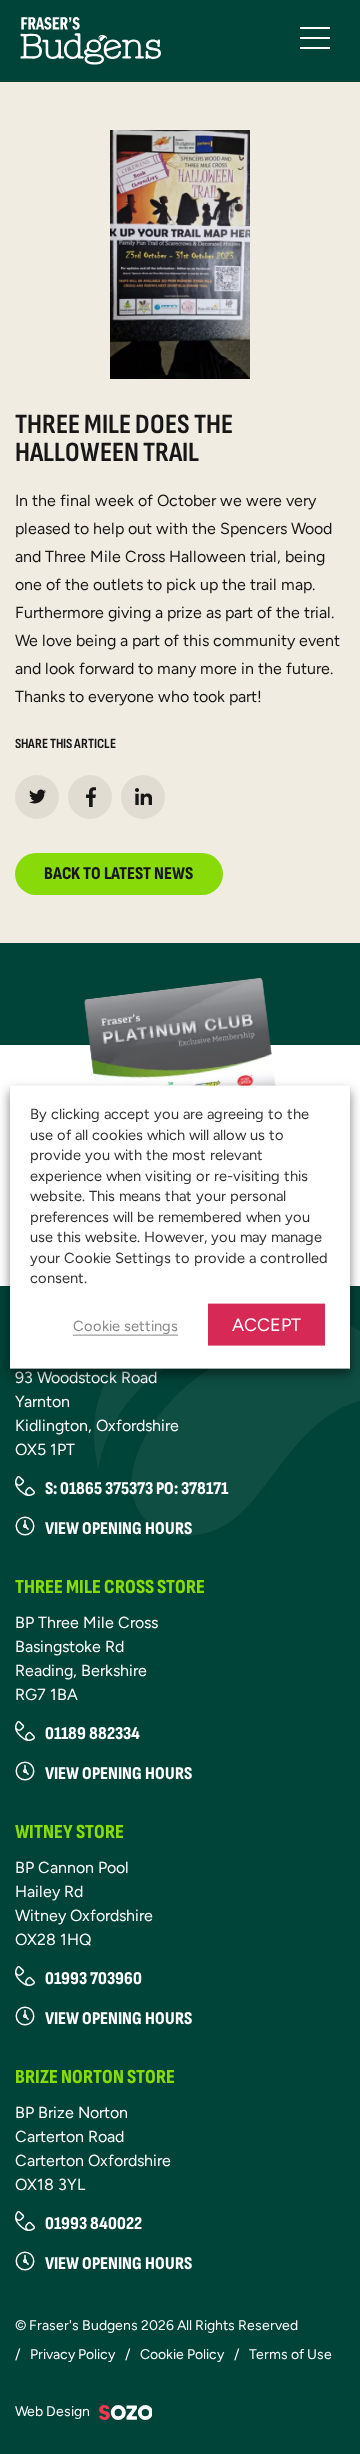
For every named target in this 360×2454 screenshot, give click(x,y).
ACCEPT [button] (266, 1324)
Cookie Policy (182, 2354)
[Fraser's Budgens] (90, 39)
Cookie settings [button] (125, 1325)
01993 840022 (93, 2223)
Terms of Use (290, 2354)
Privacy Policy (72, 2354)
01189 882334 (92, 1733)
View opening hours (118, 1773)
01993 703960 (93, 1978)
